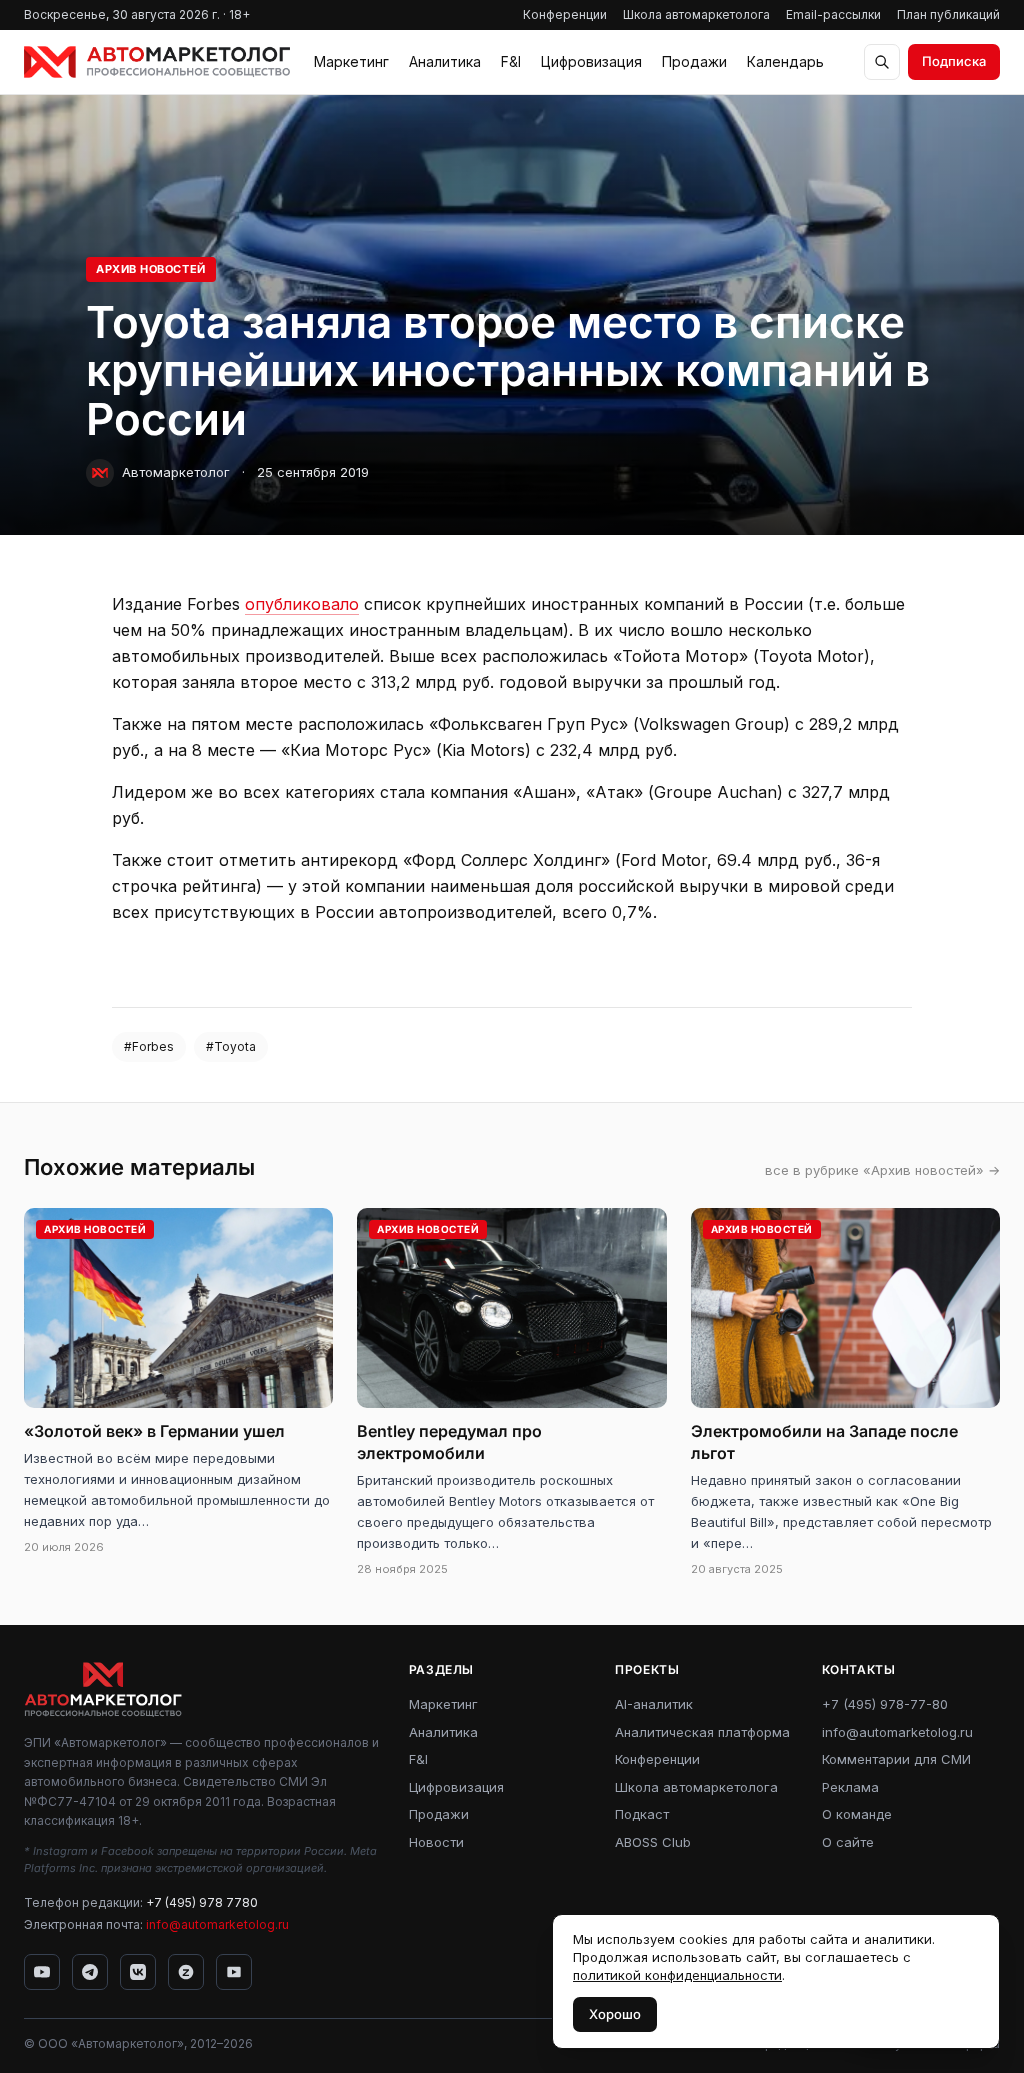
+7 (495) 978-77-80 (885, 1704)
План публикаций (948, 14)
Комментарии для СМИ (896, 1759)
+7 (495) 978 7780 (202, 1902)
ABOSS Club (653, 1842)
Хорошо (615, 2014)
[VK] (138, 1972)
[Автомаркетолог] (157, 62)
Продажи (694, 61)
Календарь (785, 61)
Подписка (954, 61)
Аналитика (445, 61)
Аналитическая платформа (702, 1732)
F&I (511, 61)
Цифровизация (591, 61)
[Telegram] (90, 1972)
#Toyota (231, 1046)
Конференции (565, 14)
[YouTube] (42, 1972)
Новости (436, 1842)
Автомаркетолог (176, 472)
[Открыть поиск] (882, 62)
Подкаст (642, 1814)
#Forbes (149, 1046)
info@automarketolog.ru (217, 1924)
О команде (857, 1814)
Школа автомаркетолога (696, 14)
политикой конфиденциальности (677, 1975)
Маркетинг (351, 61)
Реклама (850, 1787)
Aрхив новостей (151, 269)
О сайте (848, 1842)
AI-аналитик (654, 1704)
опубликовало (302, 604)
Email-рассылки (833, 14)
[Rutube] (234, 1972)
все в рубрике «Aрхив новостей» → (882, 1170)
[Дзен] (186, 1972)
